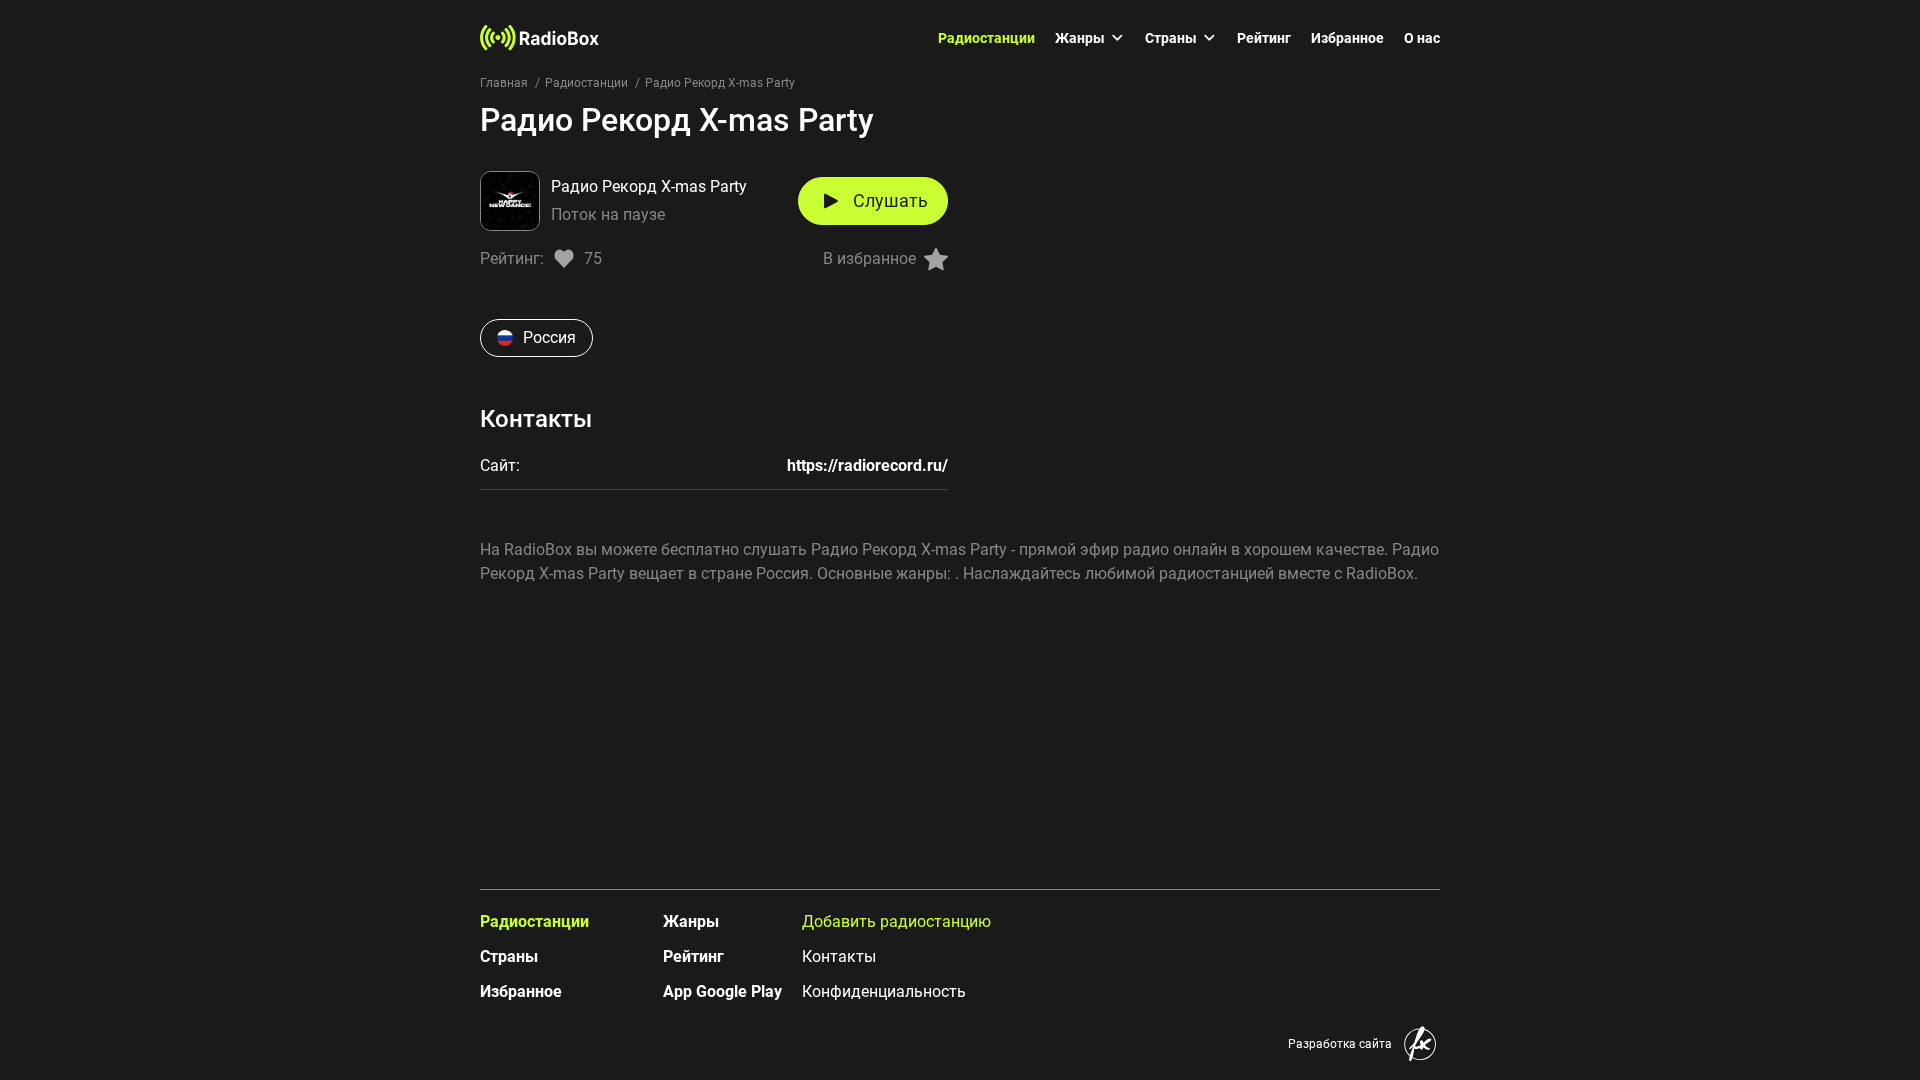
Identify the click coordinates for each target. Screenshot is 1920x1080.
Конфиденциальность (884, 991)
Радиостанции (986, 38)
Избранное (1347, 38)
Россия (549, 337)
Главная (504, 83)
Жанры (1080, 38)
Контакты (839, 956)
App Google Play (722, 991)
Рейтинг (1264, 38)
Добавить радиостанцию (896, 921)
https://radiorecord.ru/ (867, 465)
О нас (1422, 38)
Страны (1171, 38)
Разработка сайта (1340, 1044)
